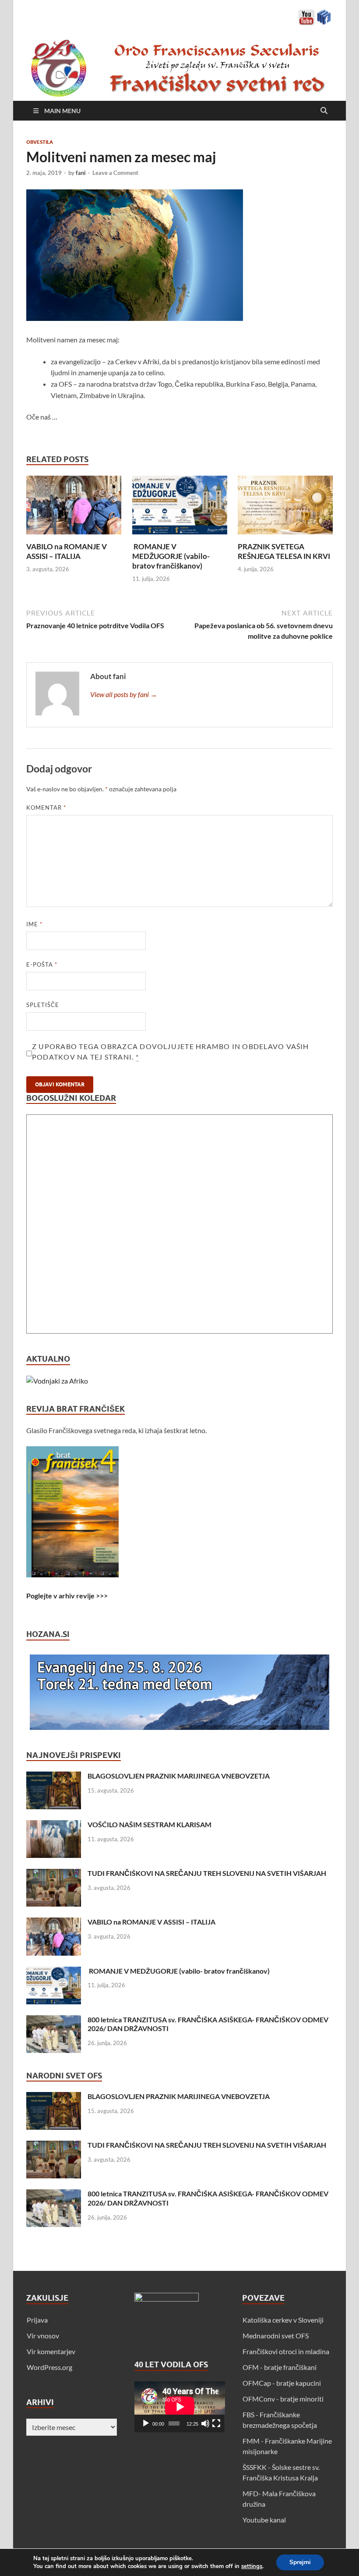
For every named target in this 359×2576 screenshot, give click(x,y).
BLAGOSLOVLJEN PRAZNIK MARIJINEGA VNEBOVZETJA (179, 1776)
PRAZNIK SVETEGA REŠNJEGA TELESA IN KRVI (284, 551)
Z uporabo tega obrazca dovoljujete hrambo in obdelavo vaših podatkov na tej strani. (171, 1051)
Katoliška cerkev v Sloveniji (283, 2320)
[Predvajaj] (146, 2423)
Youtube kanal (264, 2520)
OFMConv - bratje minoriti (283, 2399)
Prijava (37, 2320)
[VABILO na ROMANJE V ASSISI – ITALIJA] (74, 508)
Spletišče (43, 1005)
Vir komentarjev (51, 2351)
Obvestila (40, 142)
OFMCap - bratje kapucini (282, 2383)
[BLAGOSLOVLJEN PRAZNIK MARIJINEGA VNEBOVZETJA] (54, 1777)
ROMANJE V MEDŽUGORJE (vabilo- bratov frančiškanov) (171, 556)
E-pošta (42, 964)
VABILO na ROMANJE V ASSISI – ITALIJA (67, 551)
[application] (180, 2407)
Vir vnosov (43, 2336)
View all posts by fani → (124, 694)
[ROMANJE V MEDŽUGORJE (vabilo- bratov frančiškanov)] (180, 508)
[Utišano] (205, 2423)
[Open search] (324, 111)
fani (81, 173)
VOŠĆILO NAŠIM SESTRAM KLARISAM (150, 1824)
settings (252, 2566)
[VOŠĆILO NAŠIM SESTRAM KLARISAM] (54, 1825)
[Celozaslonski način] (216, 2423)
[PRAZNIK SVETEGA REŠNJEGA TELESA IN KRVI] (285, 508)
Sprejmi (300, 2562)
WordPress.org (49, 2367)
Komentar (46, 808)
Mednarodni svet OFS (276, 2336)
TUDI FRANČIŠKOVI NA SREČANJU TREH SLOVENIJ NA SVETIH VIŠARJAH (207, 1873)
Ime (34, 924)
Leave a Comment (115, 173)
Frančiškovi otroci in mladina (286, 2351)
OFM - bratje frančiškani (280, 2367)
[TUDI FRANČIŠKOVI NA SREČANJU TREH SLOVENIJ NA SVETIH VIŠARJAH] (54, 1874)
